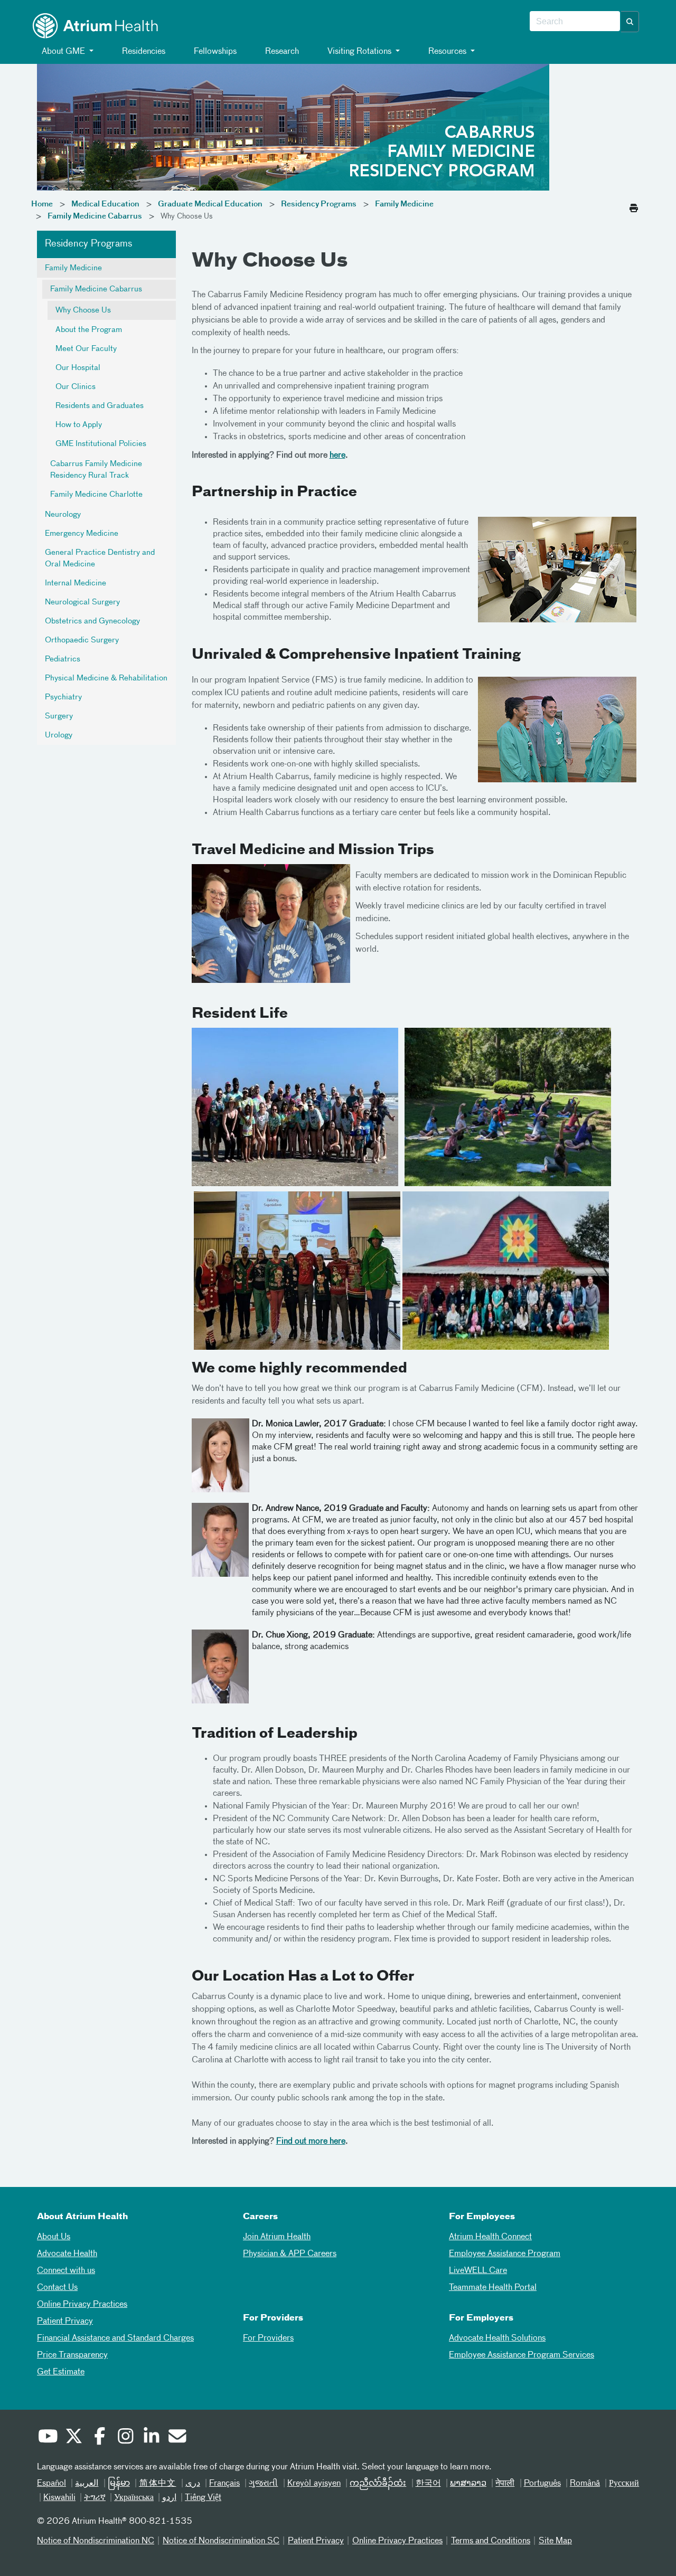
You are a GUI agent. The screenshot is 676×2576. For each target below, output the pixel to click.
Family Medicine (404, 204)
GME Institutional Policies (101, 444)
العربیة (87, 2484)
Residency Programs (319, 204)
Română (585, 2484)
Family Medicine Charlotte (96, 495)
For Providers (268, 2338)
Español (51, 2484)
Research (281, 52)
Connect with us (66, 2271)
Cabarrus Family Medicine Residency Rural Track (96, 470)
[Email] (177, 2438)
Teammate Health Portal (493, 2288)
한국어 (428, 2484)
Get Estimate (61, 2372)
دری (193, 2484)
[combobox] (575, 22)
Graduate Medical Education (210, 204)
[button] (630, 22)
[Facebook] (99, 2438)
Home (42, 204)
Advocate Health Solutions (497, 2338)
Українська (134, 2498)
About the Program (89, 330)
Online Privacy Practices (82, 2305)
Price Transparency (72, 2355)
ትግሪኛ (95, 2498)
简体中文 (158, 2484)
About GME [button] (63, 52)
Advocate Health (67, 2254)
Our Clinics (76, 387)
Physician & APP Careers (290, 2254)
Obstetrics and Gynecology (92, 621)
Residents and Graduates (100, 406)
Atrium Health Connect (490, 2237)
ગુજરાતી (263, 2484)
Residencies (143, 52)
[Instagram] (125, 2438)
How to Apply (79, 425)
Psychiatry (63, 697)
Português (542, 2484)
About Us (54, 2237)
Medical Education (105, 204)
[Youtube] (48, 2438)
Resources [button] (447, 52)
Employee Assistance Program (505, 2254)
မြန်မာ (119, 2484)
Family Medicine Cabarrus (95, 216)
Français (224, 2484)
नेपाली (505, 2484)
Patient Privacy (65, 2322)
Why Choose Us (83, 310)
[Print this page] (634, 205)
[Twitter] (73, 2438)
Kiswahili (59, 2498)
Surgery (59, 716)
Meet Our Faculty (86, 349)
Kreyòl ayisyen (314, 2484)
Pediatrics (63, 659)
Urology (59, 735)
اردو (169, 2498)
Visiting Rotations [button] (359, 52)
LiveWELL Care (478, 2271)
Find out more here (311, 2142)
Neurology (63, 515)
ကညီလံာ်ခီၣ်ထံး (378, 2484)
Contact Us (57, 2288)
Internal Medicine (76, 583)
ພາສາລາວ (468, 2484)
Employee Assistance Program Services (522, 2355)
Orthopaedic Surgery (82, 640)
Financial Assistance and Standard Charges (115, 2338)
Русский (624, 2484)
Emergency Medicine (82, 534)
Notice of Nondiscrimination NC (96, 2541)
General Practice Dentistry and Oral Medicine (100, 558)
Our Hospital (78, 368)
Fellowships (214, 52)
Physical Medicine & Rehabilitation (106, 678)
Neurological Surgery (82, 602)
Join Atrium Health (277, 2237)
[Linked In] (151, 2438)
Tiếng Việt (203, 2498)
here (337, 456)
